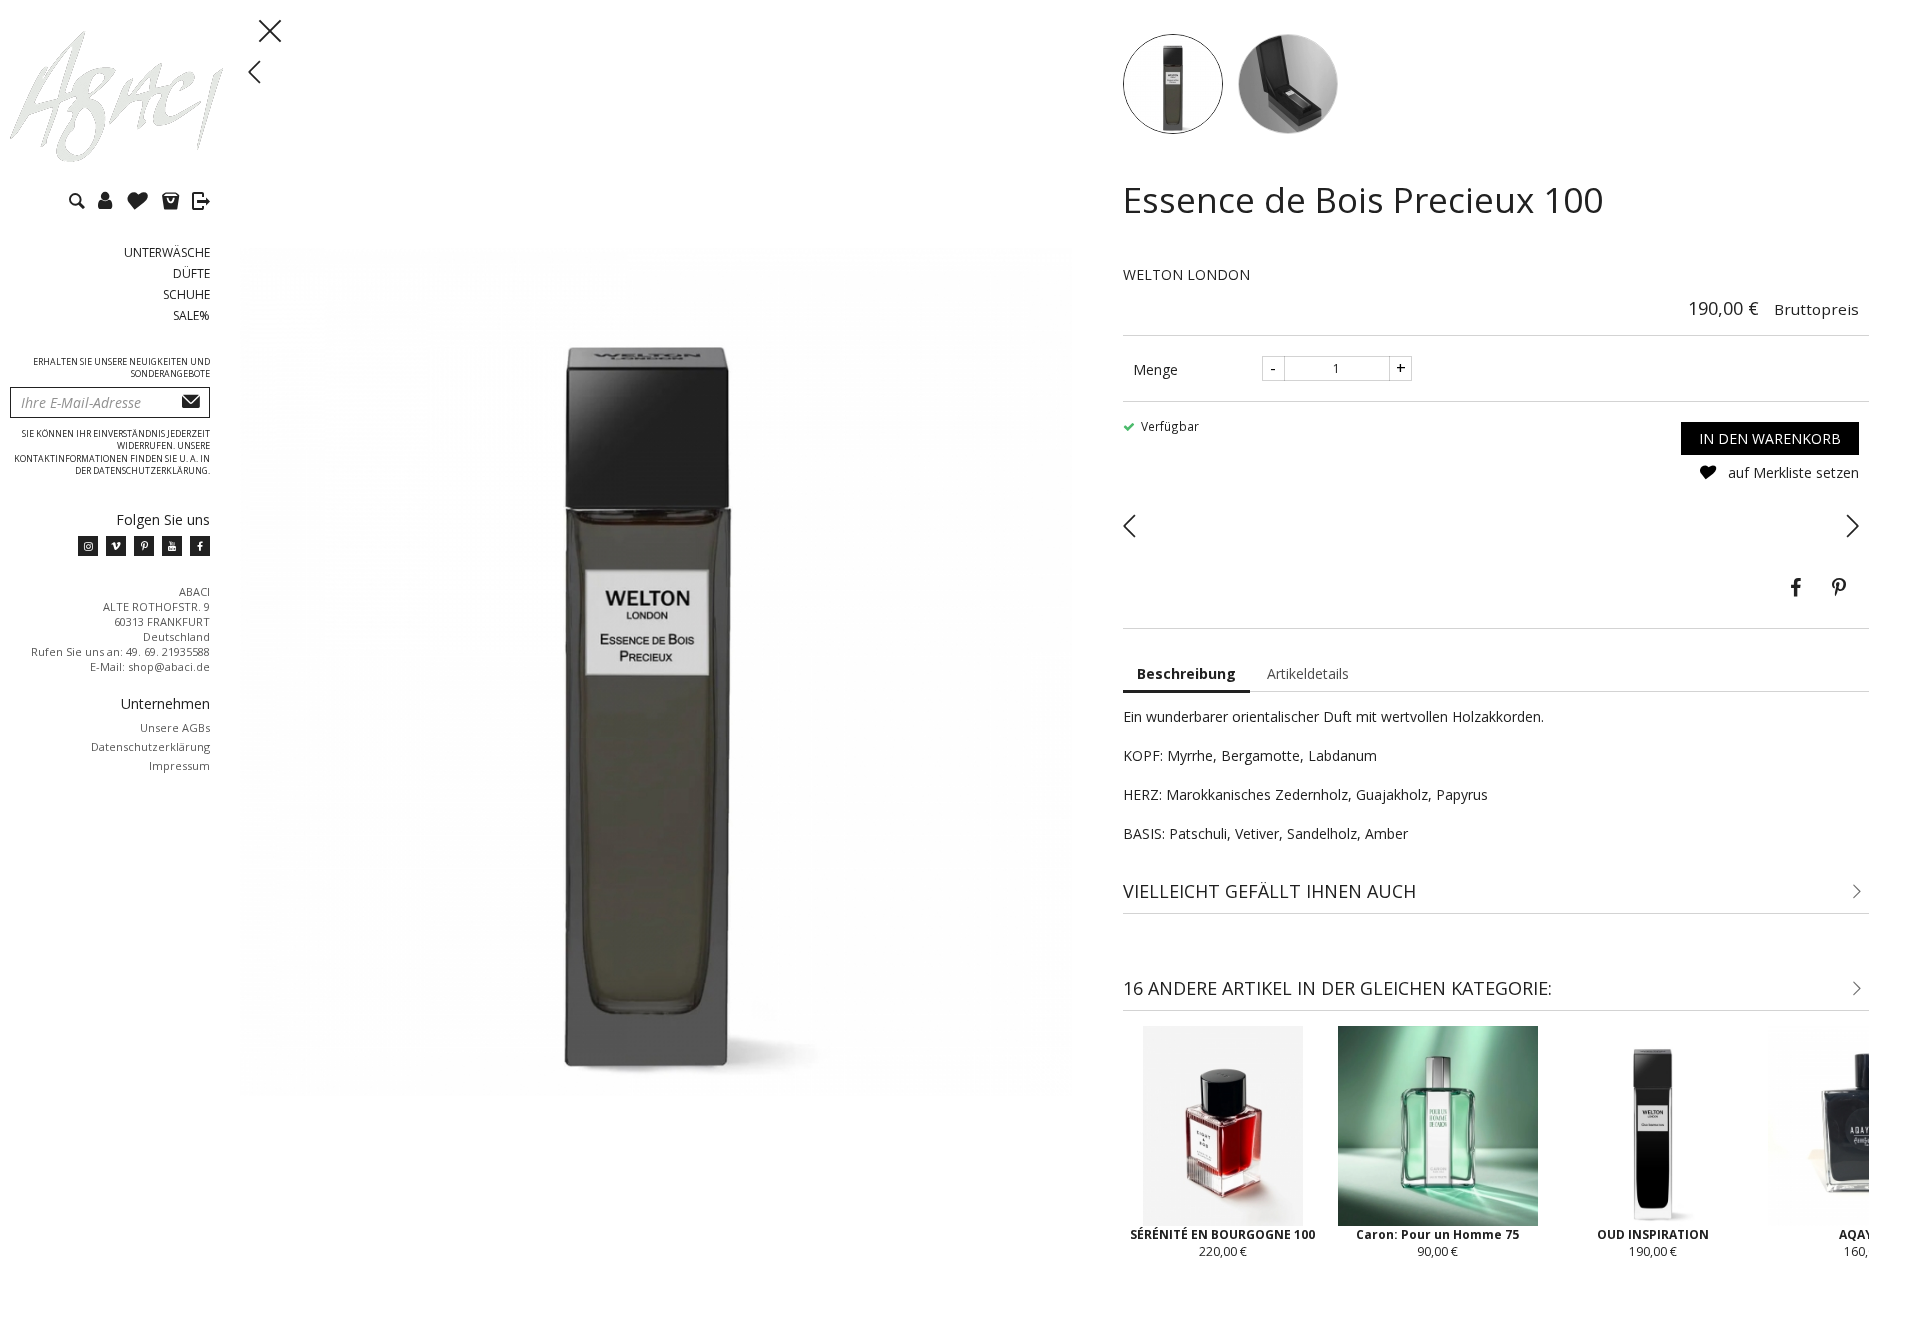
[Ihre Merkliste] (142, 203)
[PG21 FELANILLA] (1129, 523)
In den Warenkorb (1770, 438)
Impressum (179, 765)
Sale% (191, 315)
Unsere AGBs (175, 727)
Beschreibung (1186, 673)
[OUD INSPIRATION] (1852, 523)
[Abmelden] (201, 203)
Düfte (191, 273)
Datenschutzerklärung (150, 746)
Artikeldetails (1308, 673)
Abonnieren (191, 402)
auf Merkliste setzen (1791, 472)
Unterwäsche (167, 252)
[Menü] (245, 30)
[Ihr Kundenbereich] (110, 203)
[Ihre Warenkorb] (175, 203)
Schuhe (186, 294)
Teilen (1795, 588)
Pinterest (1839, 588)
